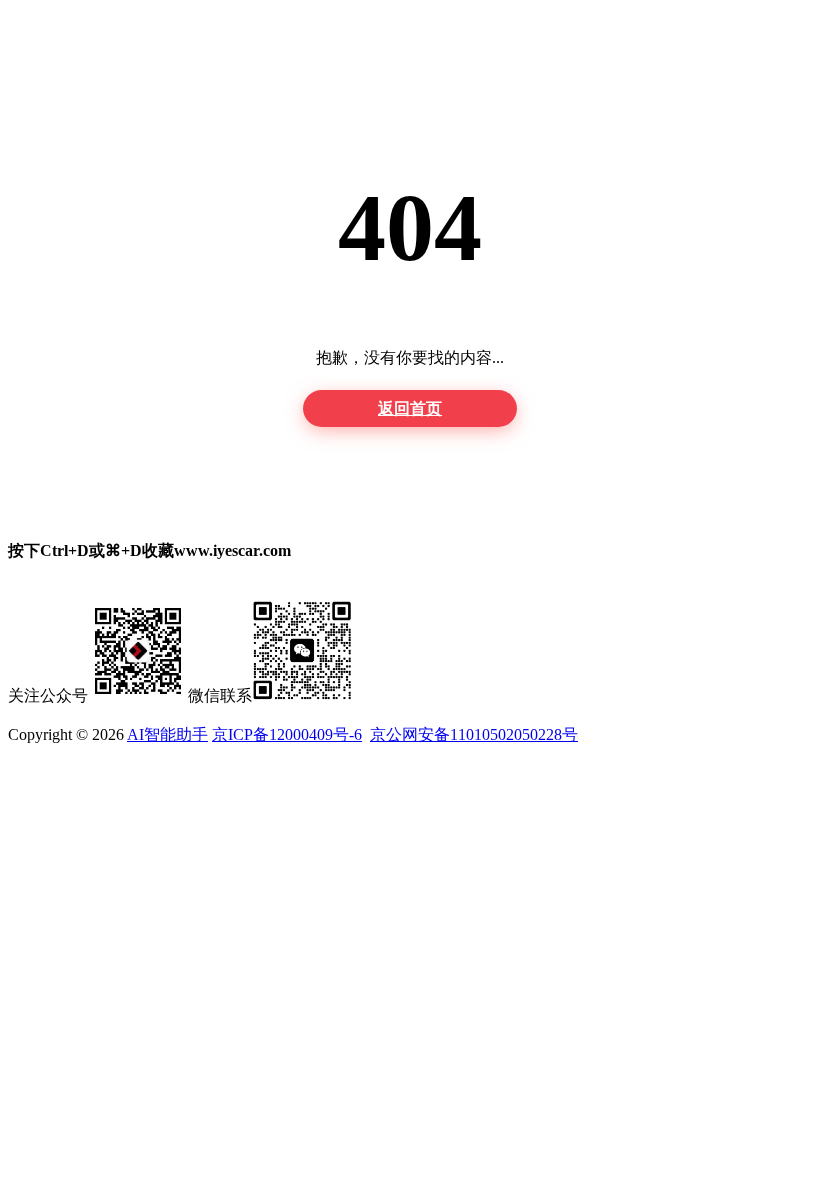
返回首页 (410, 408)
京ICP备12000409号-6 (287, 734)
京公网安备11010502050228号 (474, 734)
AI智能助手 (167, 734)
